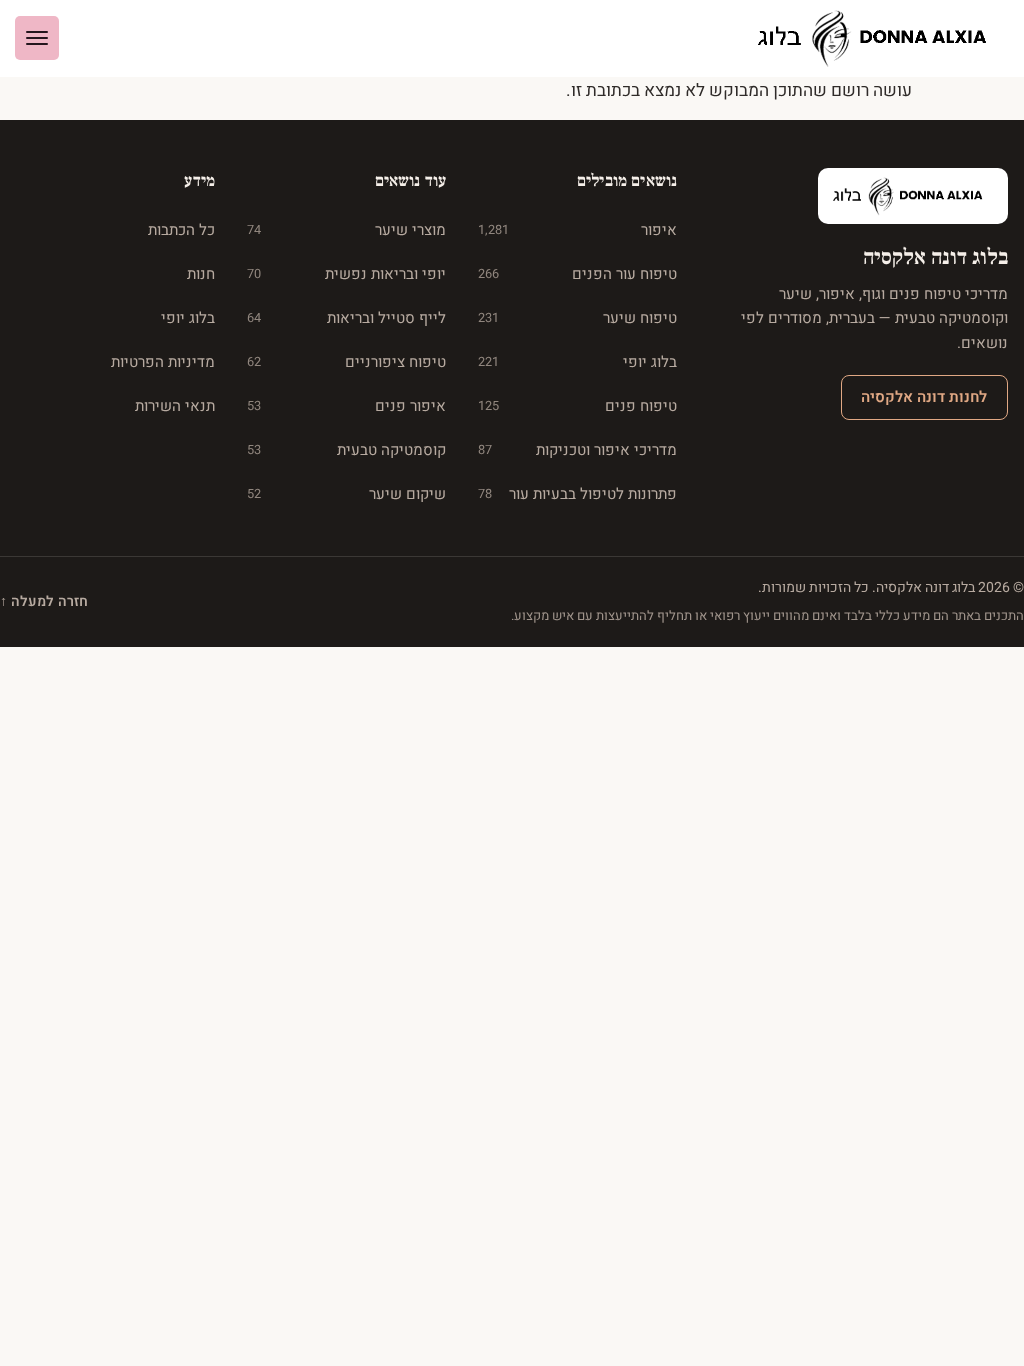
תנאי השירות (175, 406)
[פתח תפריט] (37, 38)
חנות (201, 274)
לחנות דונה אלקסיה (924, 397)
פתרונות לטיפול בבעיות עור (577, 494)
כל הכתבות (181, 230)
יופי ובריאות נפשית (346, 274)
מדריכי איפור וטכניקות (577, 450)
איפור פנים (346, 406)
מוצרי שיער (346, 230)
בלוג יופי (577, 362)
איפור (577, 230)
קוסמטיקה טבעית (346, 450)
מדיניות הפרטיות (163, 362)
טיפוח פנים (577, 406)
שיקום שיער (346, 494)
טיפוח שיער (577, 318)
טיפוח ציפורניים (346, 362)
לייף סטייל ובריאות (346, 318)
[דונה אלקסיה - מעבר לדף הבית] (880, 38)
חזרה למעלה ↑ (44, 601)
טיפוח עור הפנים (577, 274)
